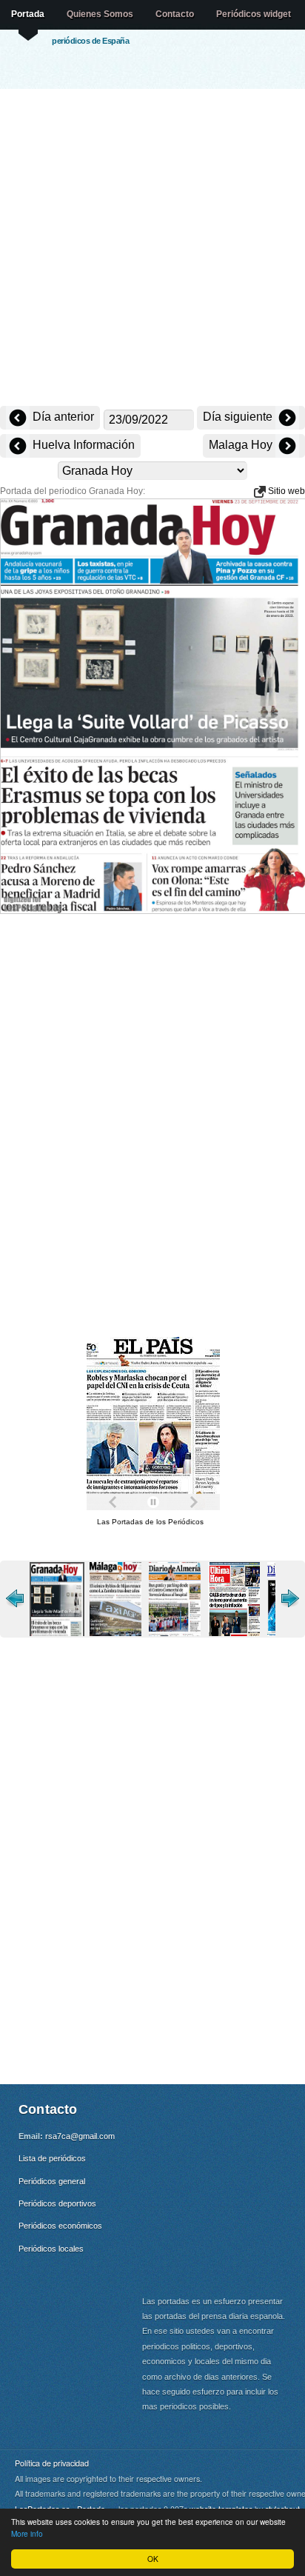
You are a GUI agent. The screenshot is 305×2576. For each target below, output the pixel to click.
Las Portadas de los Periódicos (150, 1522)
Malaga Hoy (242, 445)
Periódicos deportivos (57, 2203)
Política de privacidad (52, 2463)
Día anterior (62, 417)
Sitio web (285, 491)
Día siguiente (239, 417)
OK (153, 2559)
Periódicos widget (254, 14)
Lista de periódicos (52, 2158)
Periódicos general (52, 2181)
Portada (28, 14)
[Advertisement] (152, 249)
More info (27, 2533)
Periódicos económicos (60, 2226)
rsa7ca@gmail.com (80, 2136)
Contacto (175, 14)
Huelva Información (82, 445)
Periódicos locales (51, 2249)
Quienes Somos (100, 14)
